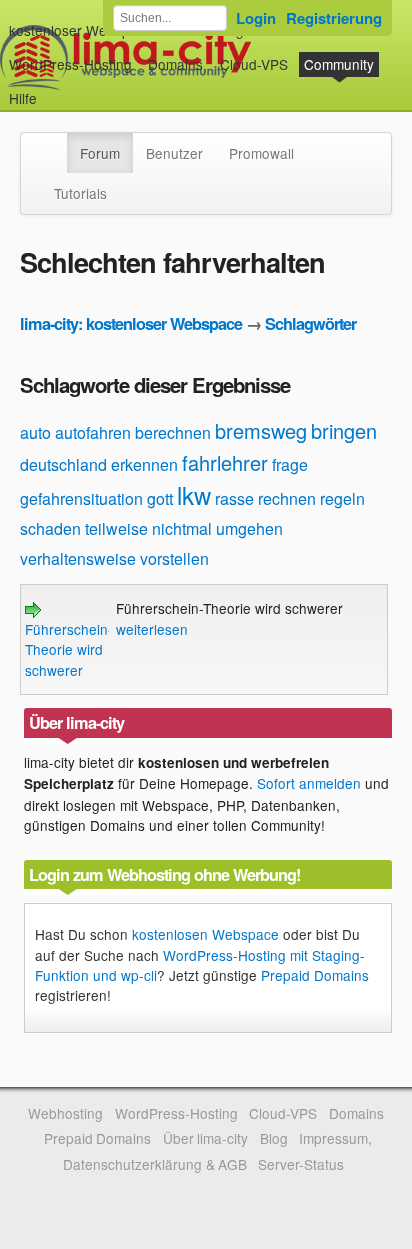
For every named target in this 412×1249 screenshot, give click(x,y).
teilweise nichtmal (148, 528)
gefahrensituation (81, 498)
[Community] (54, 143)
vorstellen (174, 558)
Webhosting (65, 1113)
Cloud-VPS (254, 64)
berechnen (173, 432)
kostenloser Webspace (81, 30)
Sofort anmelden (309, 783)
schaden (50, 528)
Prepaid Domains (315, 975)
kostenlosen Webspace (205, 934)
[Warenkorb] (53, 88)
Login (256, 18)
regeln (342, 498)
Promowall (261, 153)
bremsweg (261, 430)
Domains (175, 64)
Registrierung (334, 18)
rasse (234, 498)
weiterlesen (152, 629)
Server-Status (301, 1164)
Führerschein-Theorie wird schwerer (69, 649)
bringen (344, 430)
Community (339, 64)
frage (290, 464)
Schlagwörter (310, 323)
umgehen (249, 528)
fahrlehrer (225, 462)
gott (160, 498)
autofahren (93, 432)
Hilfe (23, 98)
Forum (100, 153)
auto (35, 432)
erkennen (144, 464)
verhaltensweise (78, 558)
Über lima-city (205, 1138)
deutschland (63, 464)
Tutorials (80, 193)
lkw (194, 494)
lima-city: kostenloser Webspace (131, 323)
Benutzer (174, 153)
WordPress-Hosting (70, 64)
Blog (274, 1138)
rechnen (287, 498)
